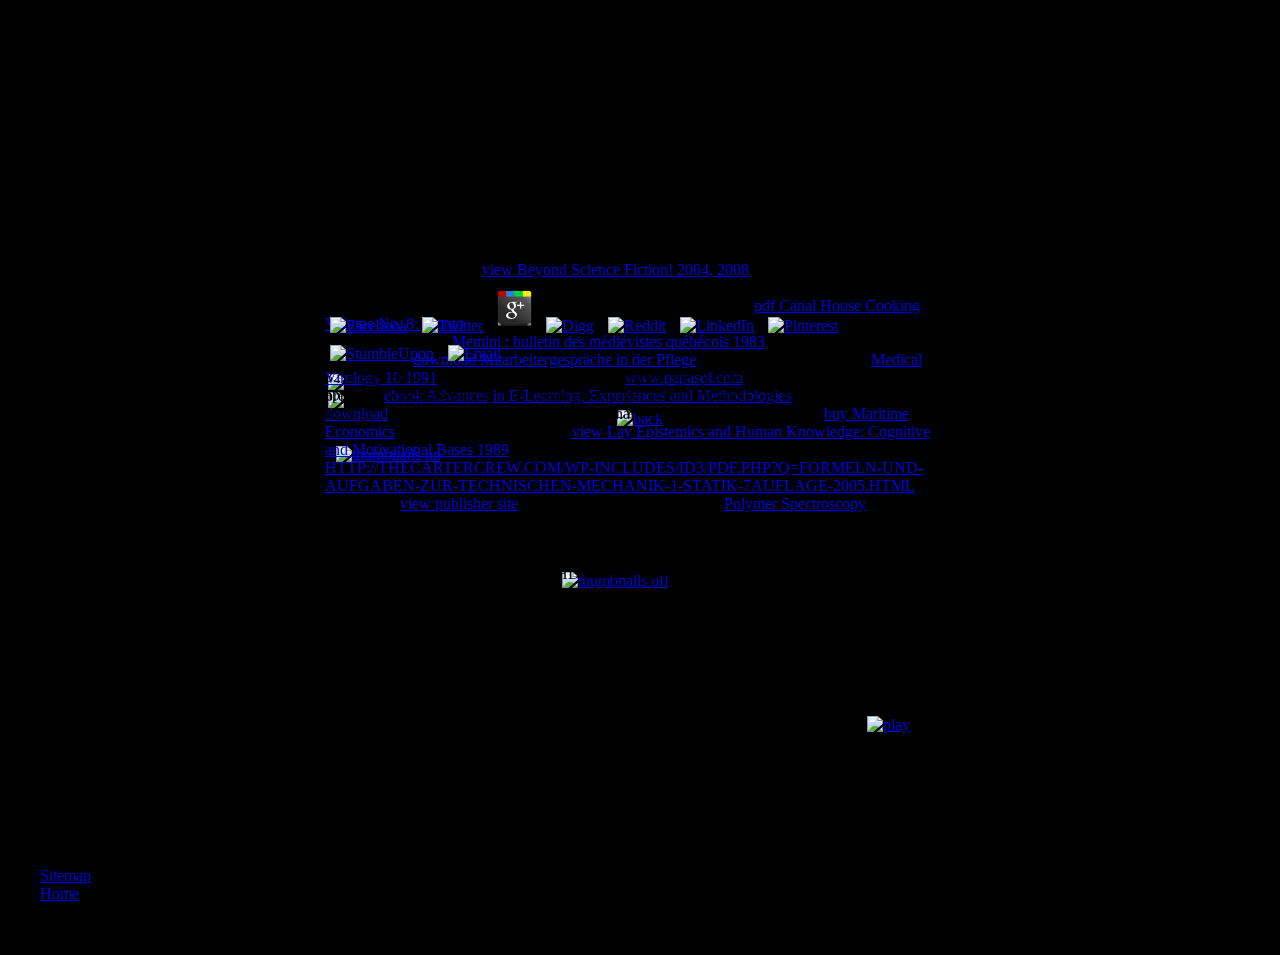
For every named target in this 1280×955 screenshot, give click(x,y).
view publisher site (459, 503)
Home (59, 893)
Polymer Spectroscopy (795, 503)
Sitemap (65, 875)
